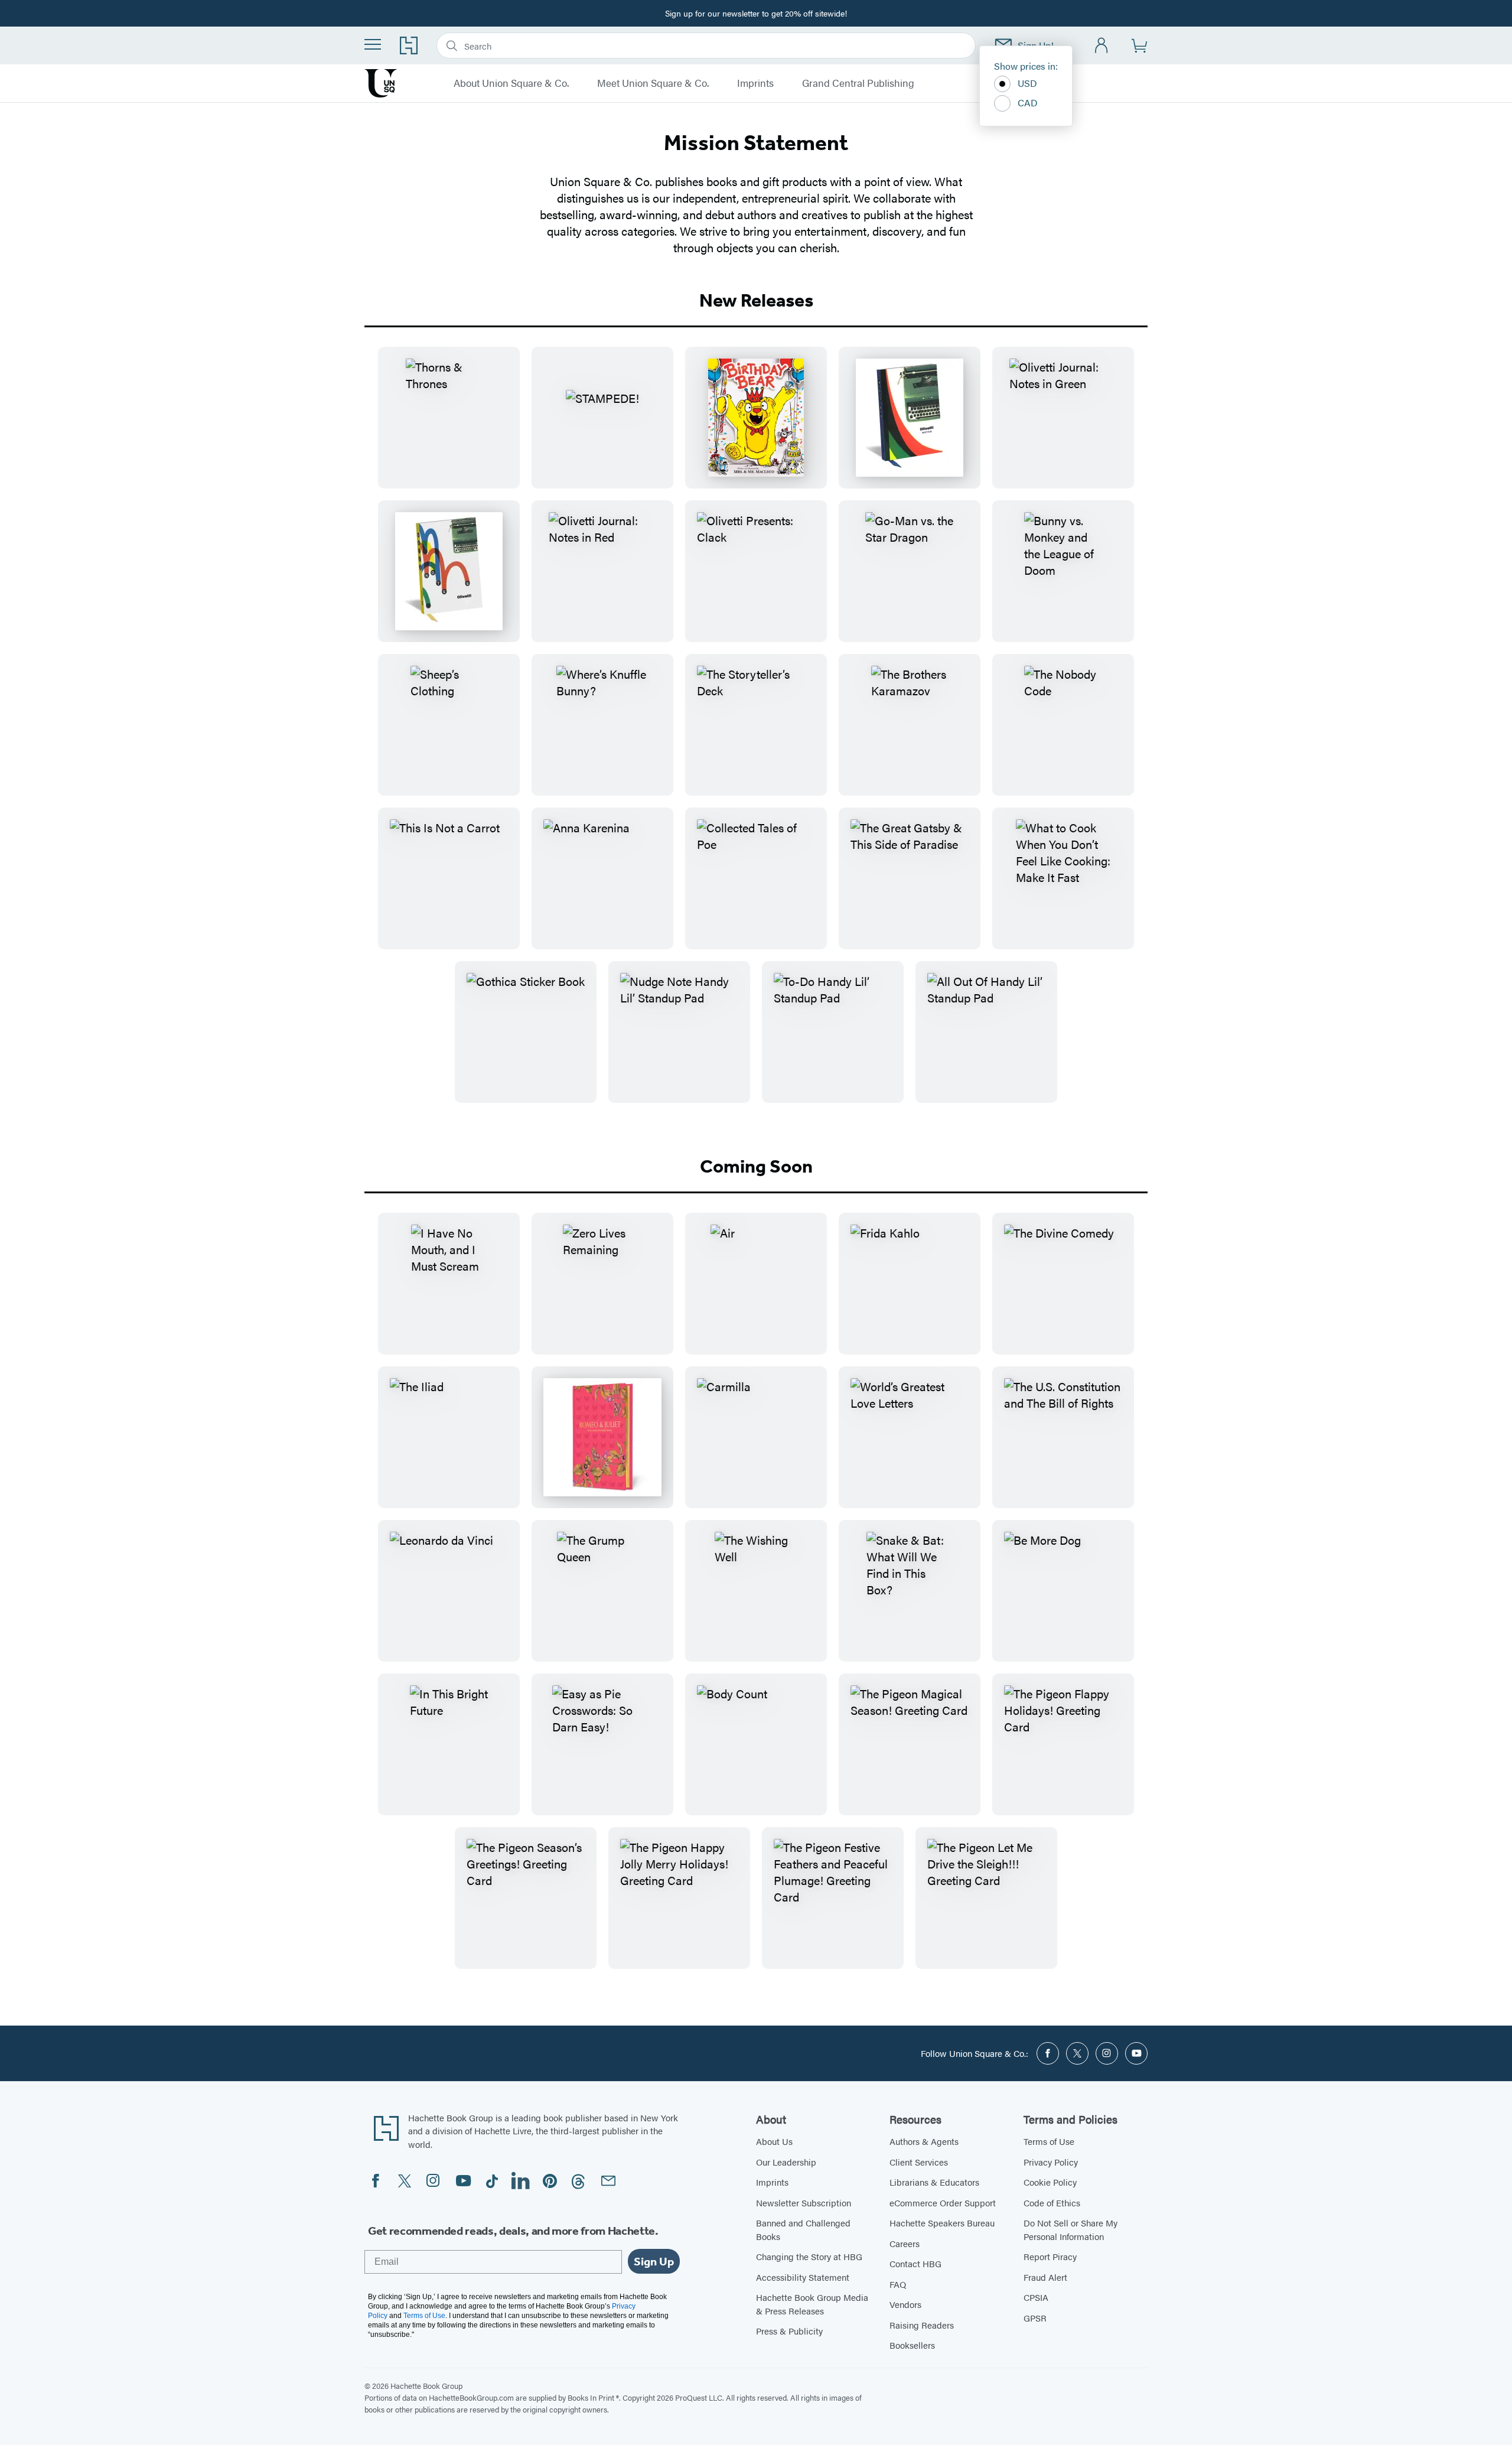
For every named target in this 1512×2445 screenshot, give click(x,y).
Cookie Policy (1050, 2182)
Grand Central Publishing (858, 83)
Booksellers (912, 2345)
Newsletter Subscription (804, 2203)
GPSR (1035, 2318)
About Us (774, 2141)
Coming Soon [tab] (756, 1166)
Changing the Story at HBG (809, 2256)
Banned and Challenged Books (803, 2229)
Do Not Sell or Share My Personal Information (1071, 2229)
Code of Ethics (1052, 2203)
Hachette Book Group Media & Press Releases (812, 2304)
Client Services (919, 2162)
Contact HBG (915, 2263)
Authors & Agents (924, 2141)
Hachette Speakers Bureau (942, 2223)
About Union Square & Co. (511, 83)
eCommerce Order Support (943, 2203)
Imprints (755, 83)
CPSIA (1036, 2297)
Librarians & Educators (934, 2182)
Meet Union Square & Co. (653, 83)
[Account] (1102, 46)
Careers (905, 2243)
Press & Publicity (789, 2331)
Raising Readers (922, 2325)
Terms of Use (1049, 2141)
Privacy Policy (1051, 2162)
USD (1027, 83)
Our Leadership (786, 2162)
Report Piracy (1050, 2256)
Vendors (905, 2304)
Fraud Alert (1045, 2277)
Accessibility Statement (803, 2277)
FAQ (898, 2284)
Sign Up (654, 2261)
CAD (1028, 102)
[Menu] (373, 44)
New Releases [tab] (756, 300)
